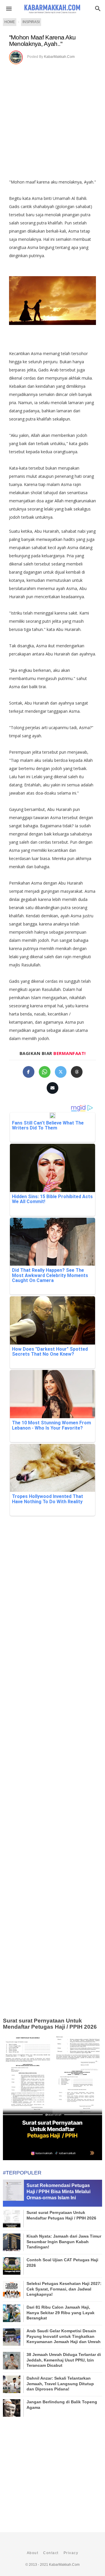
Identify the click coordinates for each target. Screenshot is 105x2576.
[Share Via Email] (52, 1088)
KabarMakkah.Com (59, 57)
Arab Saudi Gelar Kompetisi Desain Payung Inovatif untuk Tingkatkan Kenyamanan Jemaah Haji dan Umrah (64, 2336)
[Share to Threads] (77, 1072)
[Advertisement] (52, 120)
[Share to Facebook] (29, 1072)
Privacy (71, 2553)
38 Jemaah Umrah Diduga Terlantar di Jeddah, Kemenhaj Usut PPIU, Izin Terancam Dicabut (64, 2360)
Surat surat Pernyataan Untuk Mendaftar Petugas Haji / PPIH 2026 (50, 2024)
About (33, 2553)
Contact (51, 2553)
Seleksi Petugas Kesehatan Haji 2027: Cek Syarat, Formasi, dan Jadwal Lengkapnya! (64, 2289)
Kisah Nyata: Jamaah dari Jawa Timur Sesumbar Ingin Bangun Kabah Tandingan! (64, 2241)
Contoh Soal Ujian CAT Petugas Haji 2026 (62, 2262)
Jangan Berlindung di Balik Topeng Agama (62, 2404)
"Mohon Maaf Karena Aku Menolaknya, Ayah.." (42, 40)
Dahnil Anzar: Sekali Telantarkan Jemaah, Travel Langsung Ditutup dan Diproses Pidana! (60, 2383)
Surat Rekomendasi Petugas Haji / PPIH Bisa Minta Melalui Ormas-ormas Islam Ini (58, 2192)
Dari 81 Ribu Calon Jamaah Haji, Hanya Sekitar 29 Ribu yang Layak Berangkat (61, 2312)
